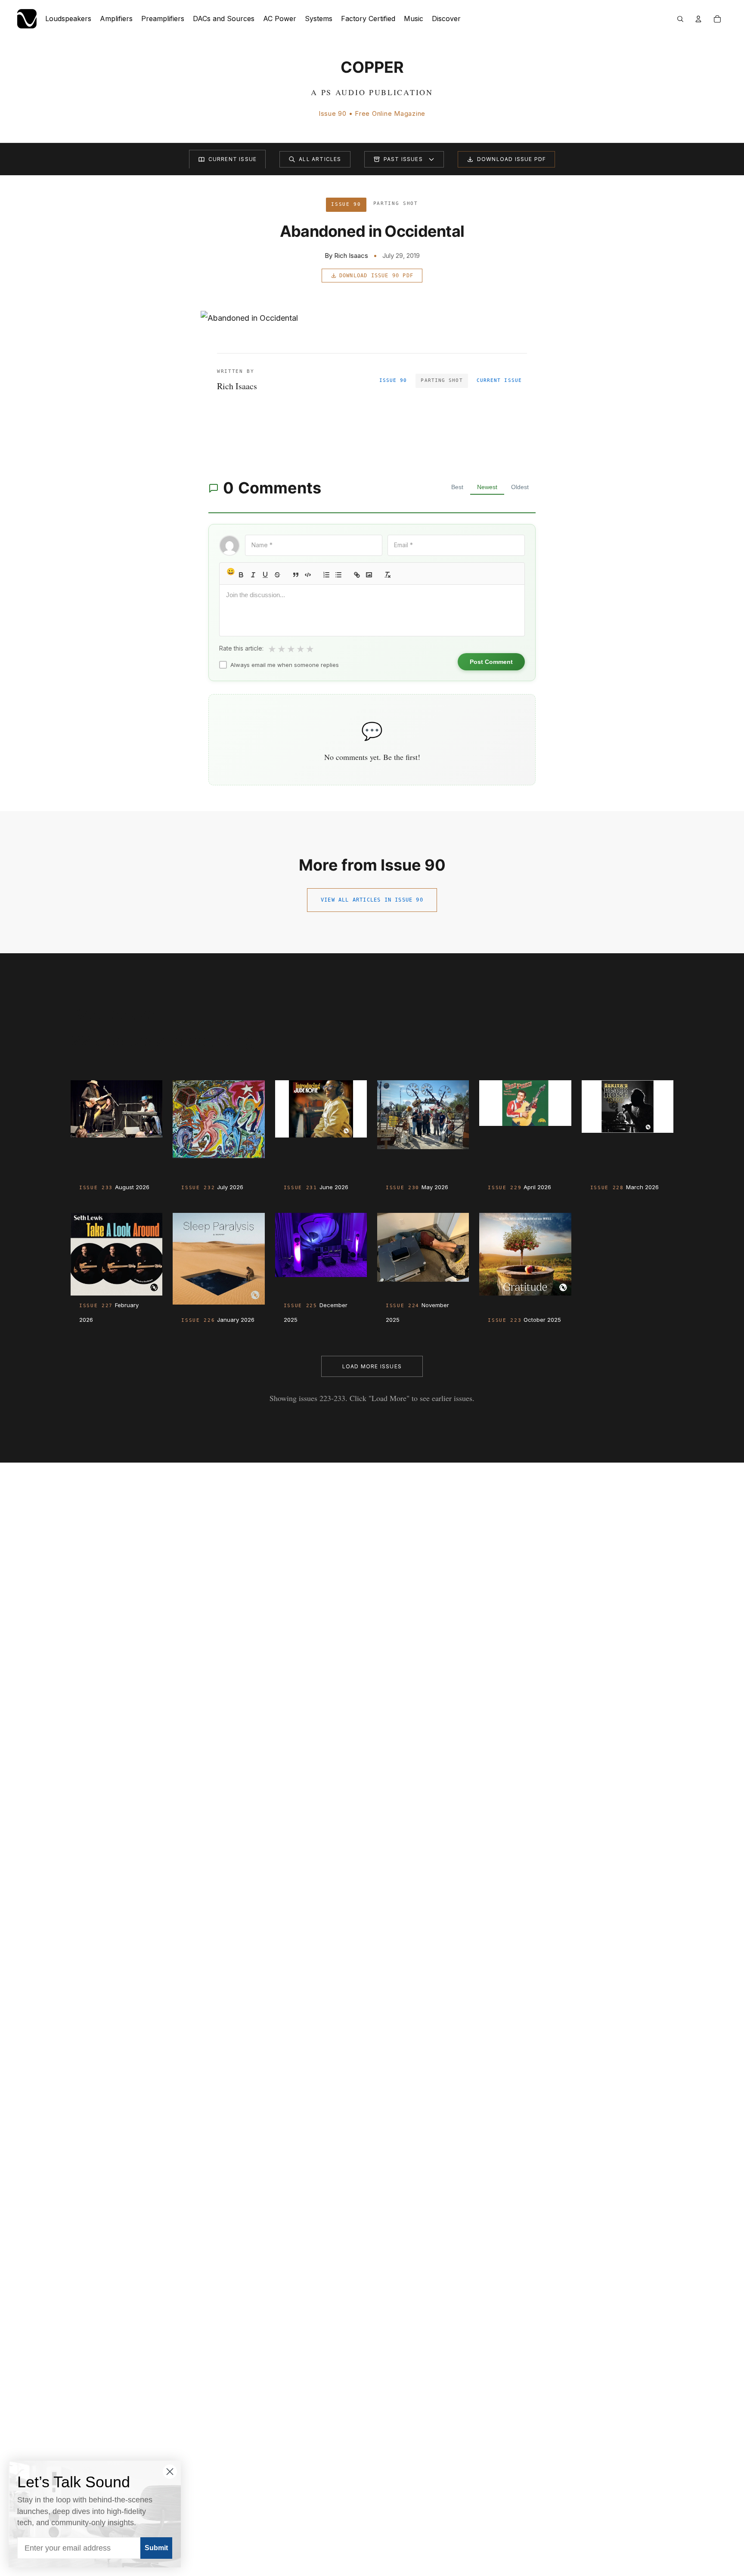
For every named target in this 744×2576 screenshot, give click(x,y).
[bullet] (338, 575)
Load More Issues (372, 1366)
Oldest (520, 487)
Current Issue (233, 159)
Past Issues (403, 159)
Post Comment (491, 662)
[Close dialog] (170, 2472)
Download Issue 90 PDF (376, 276)
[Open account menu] (698, 19)
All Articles (320, 159)
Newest (487, 487)
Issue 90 (393, 380)
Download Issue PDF (512, 159)
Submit (156, 2548)
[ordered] (326, 575)
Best (457, 487)
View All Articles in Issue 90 (372, 900)
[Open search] (680, 19)
